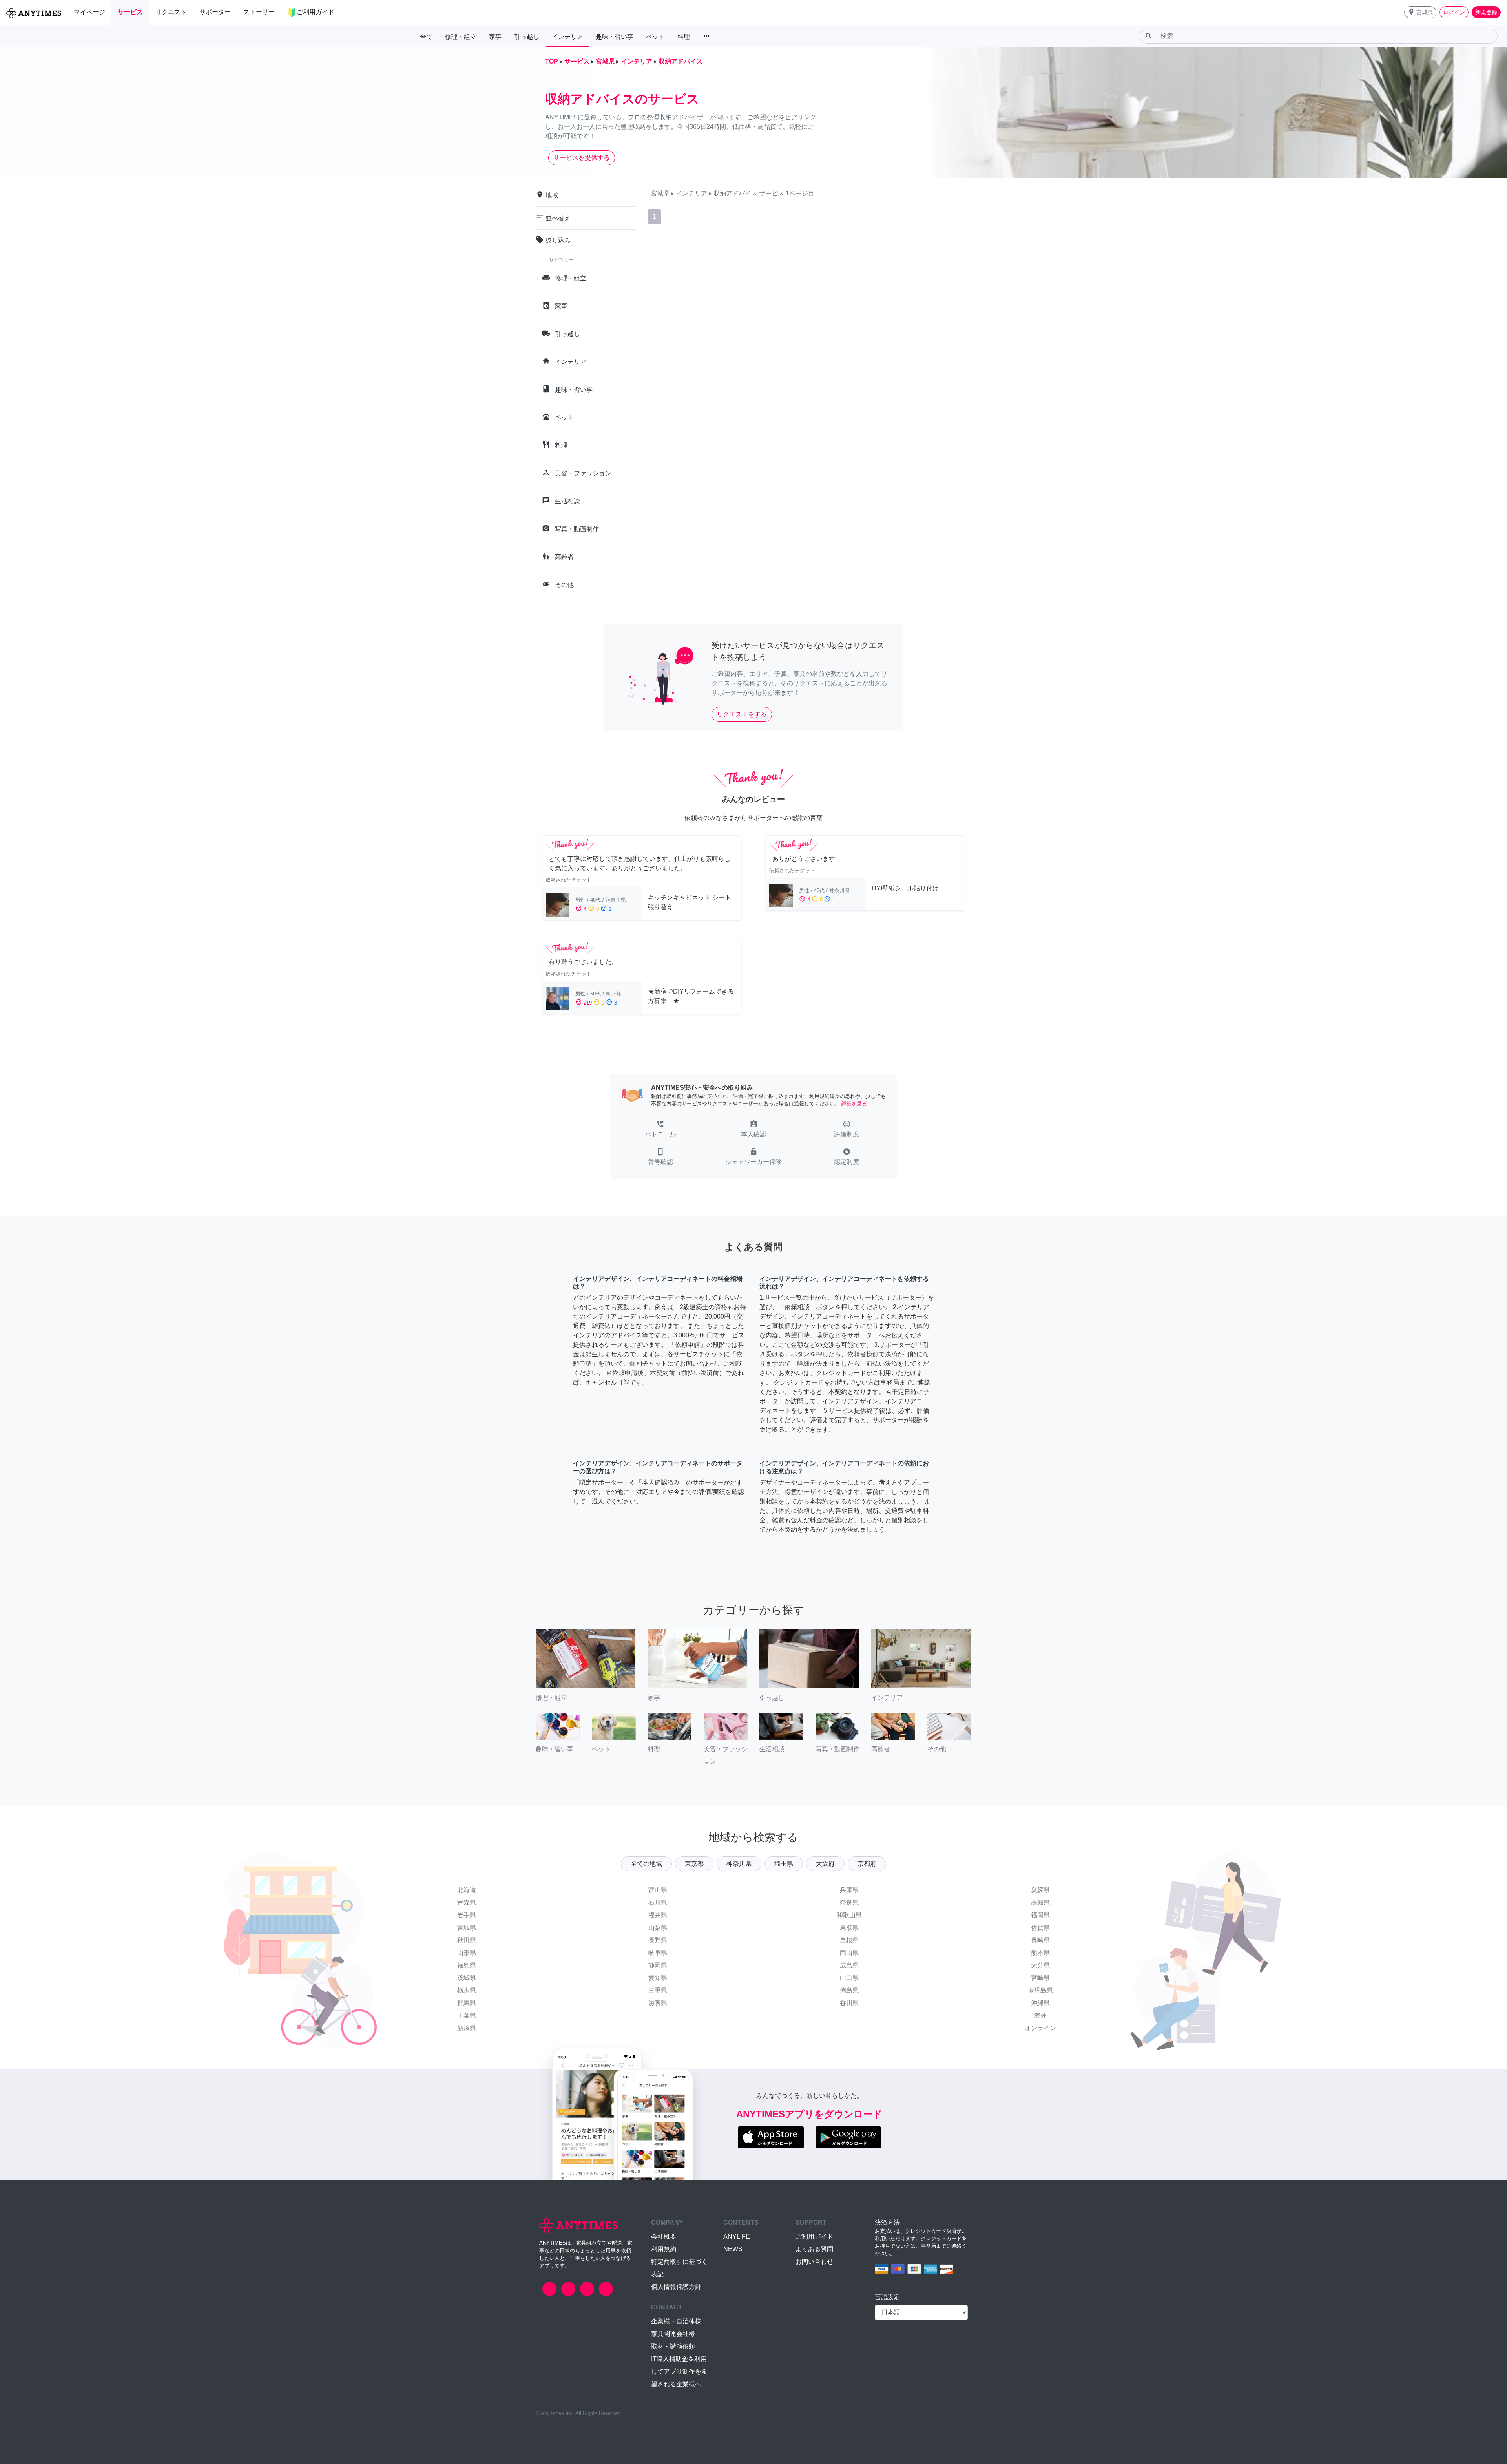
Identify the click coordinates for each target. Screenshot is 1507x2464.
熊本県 (1040, 1953)
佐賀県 (1040, 1928)
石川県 (658, 1902)
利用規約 (664, 2249)
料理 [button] (684, 37)
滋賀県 (658, 2003)
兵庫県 (849, 1890)
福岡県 (1040, 1915)
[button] (1420, 12)
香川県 (849, 2003)
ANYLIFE (737, 2237)
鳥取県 (849, 1928)
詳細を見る (854, 1104)
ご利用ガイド (814, 2237)
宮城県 (467, 1928)
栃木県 (467, 1990)
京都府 (867, 1864)
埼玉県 (784, 1864)
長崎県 (1040, 1940)
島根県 (849, 1940)
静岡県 (658, 1965)
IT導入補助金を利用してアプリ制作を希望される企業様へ (679, 2372)
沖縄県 (1040, 2003)
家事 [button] (495, 37)
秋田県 (467, 1940)
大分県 (1040, 1965)
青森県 (467, 1902)
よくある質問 (814, 2249)
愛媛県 (1040, 1890)
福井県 (658, 1915)
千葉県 (467, 2016)
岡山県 (849, 1953)
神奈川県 (739, 1864)
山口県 (849, 1978)
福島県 (467, 1965)
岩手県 (467, 1915)
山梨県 (658, 1928)
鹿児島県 (1040, 1990)
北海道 (467, 1890)
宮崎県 (1040, 1978)
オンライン (1040, 2028)
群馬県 (467, 2003)
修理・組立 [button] (461, 37)
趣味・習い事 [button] (615, 37)
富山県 (658, 1890)
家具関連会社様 (673, 2334)
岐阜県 (658, 1953)
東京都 (694, 1864)
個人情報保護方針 (676, 2287)
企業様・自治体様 (676, 2321)
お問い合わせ (814, 2262)
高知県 (1040, 1902)
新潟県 (467, 2028)
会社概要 (664, 2237)
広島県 (849, 1965)
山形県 (467, 1953)
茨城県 (467, 1978)
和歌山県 (849, 1915)
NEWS (733, 2249)
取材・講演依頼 (673, 2346)
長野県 (658, 1940)
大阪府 (825, 1864)
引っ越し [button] (527, 37)
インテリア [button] (567, 37)
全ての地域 (646, 1864)
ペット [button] (655, 37)
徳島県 (849, 1990)
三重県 (658, 1990)
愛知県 (658, 1978)
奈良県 (849, 1902)
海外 (1040, 2016)
